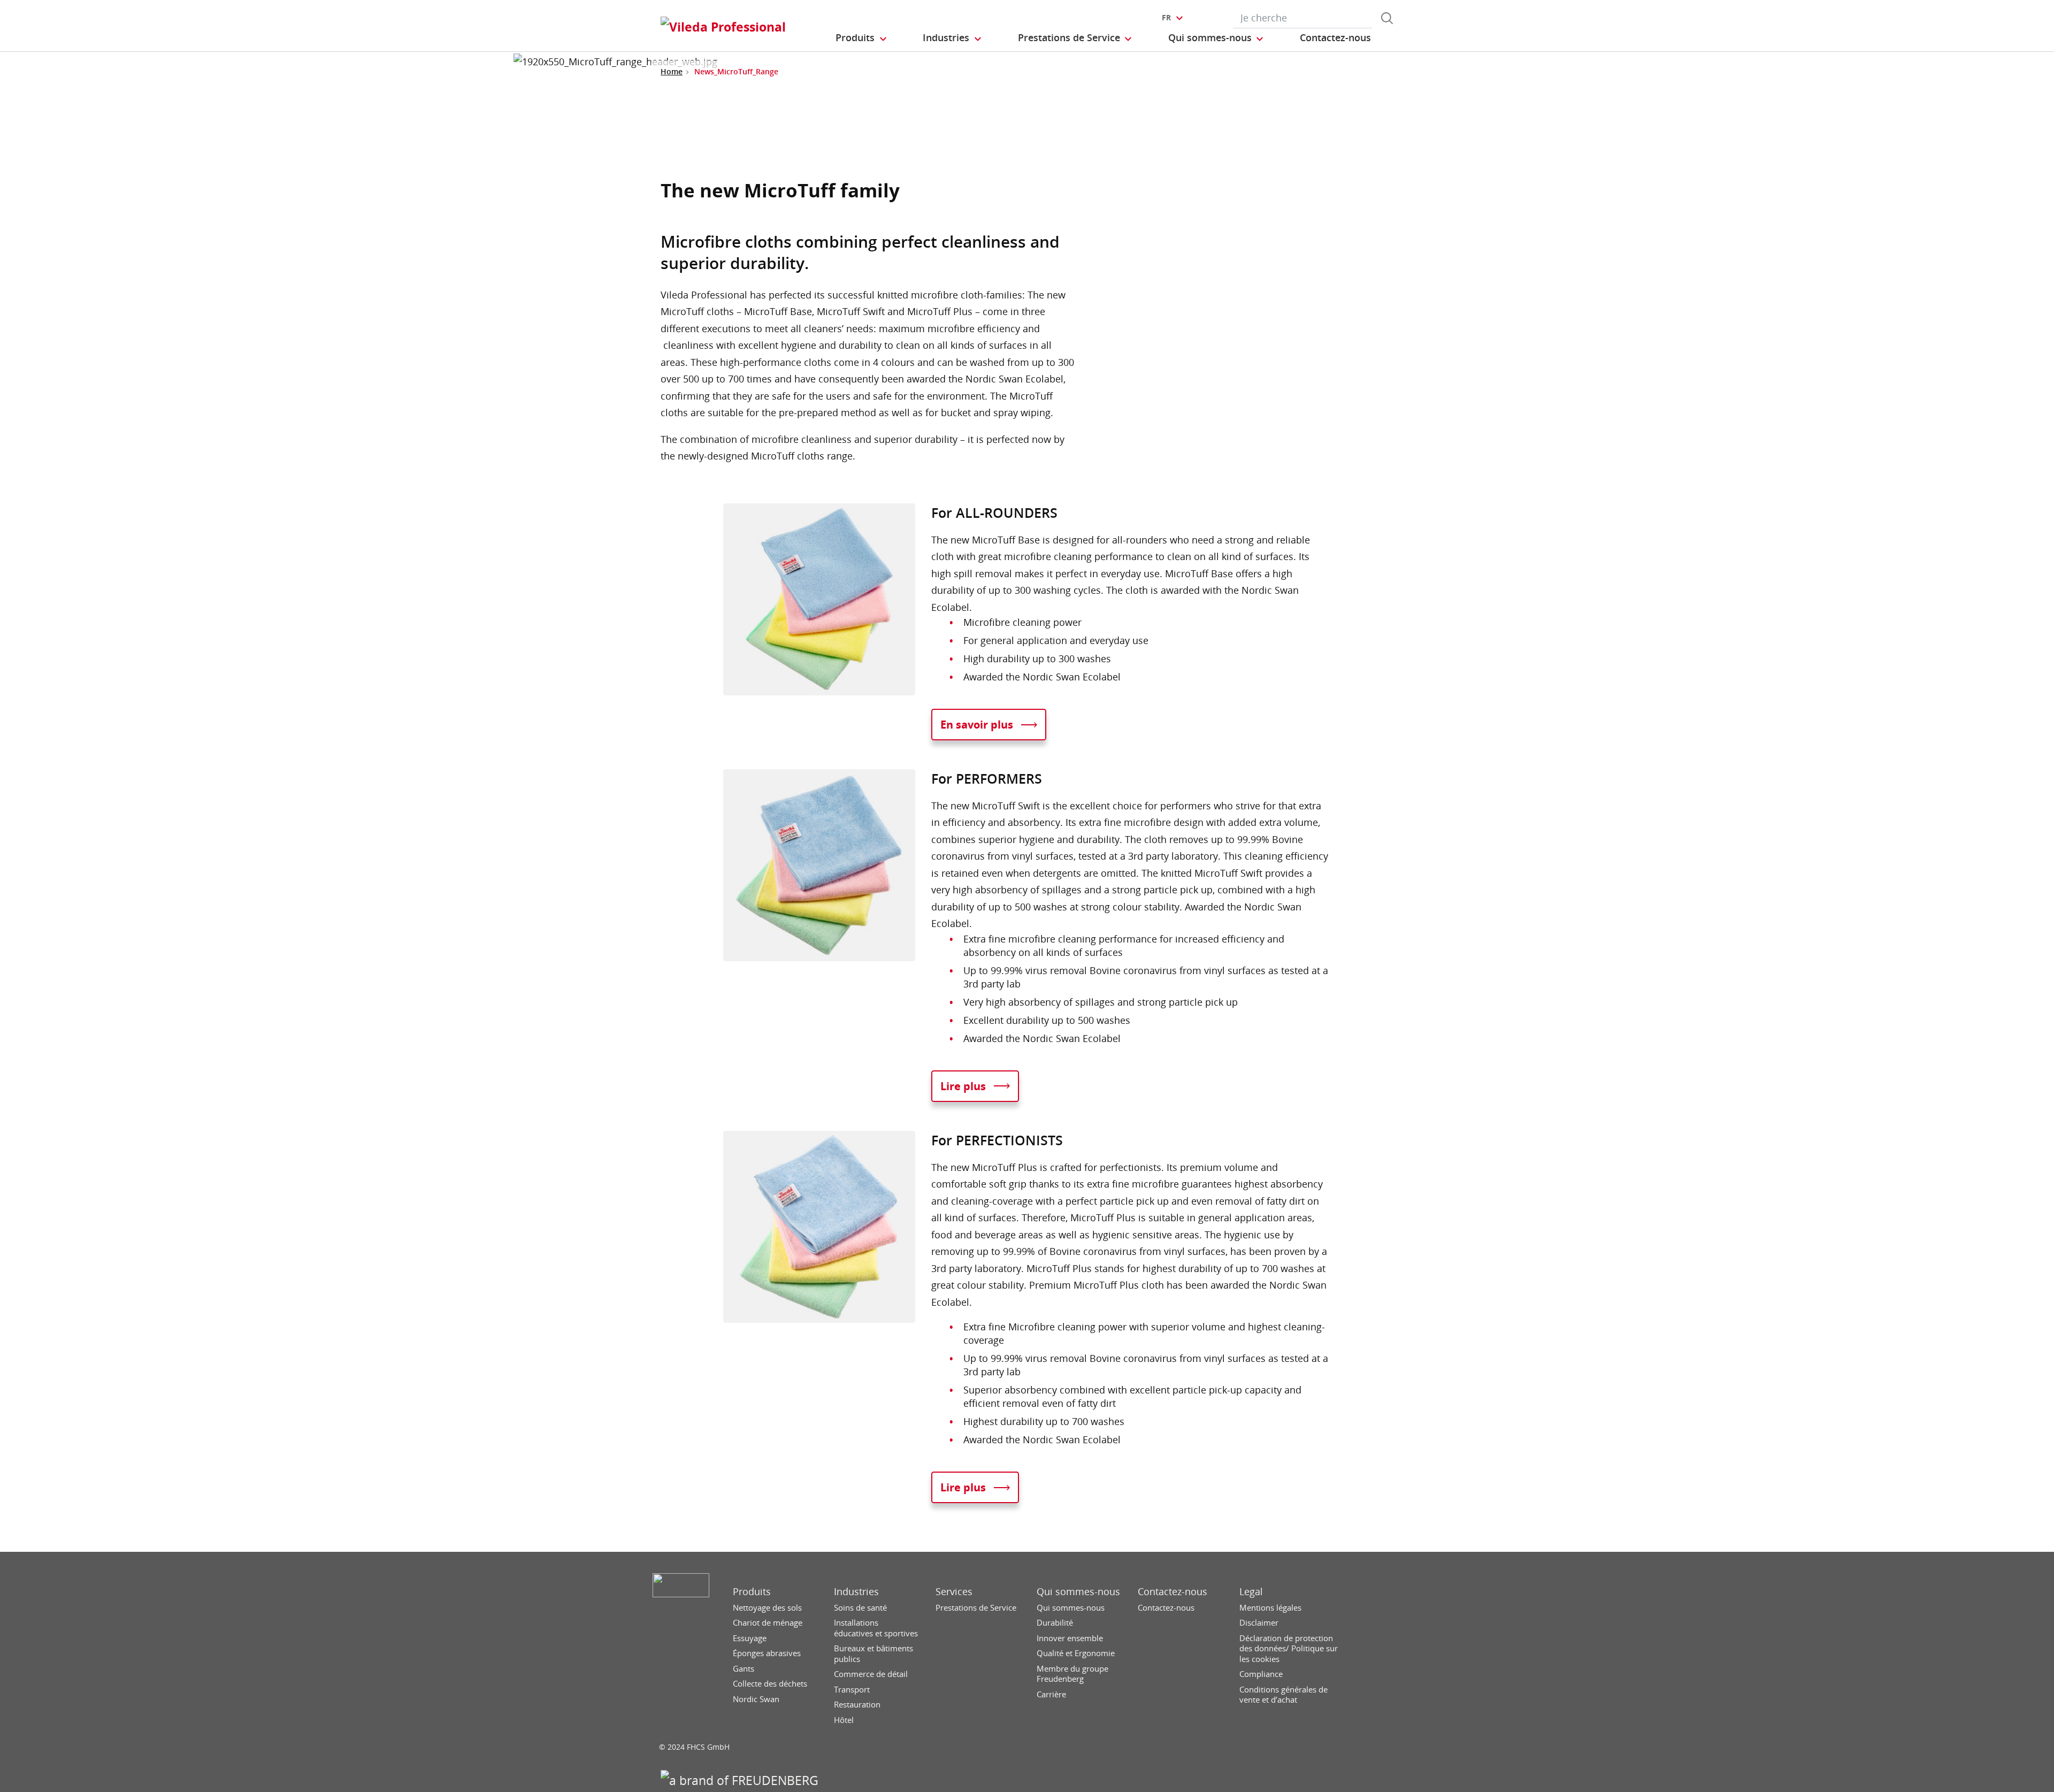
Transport (852, 1690)
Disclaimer (1259, 1623)
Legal (1251, 1592)
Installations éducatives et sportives (876, 1628)
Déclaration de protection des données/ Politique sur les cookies (1289, 1649)
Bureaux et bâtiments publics (873, 1654)
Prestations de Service (976, 1608)
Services (954, 1592)
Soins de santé (860, 1608)
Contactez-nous (1172, 1592)
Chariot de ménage (768, 1623)
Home (672, 71)
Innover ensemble (1070, 1638)
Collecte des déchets (770, 1684)
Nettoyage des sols (767, 1608)
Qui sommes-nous (1078, 1592)
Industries (856, 1592)
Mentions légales (1270, 1608)
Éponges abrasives (767, 1653)
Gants (744, 1669)
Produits (752, 1592)
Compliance (1261, 1674)
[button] (862, 38)
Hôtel (844, 1720)
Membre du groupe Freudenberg (1072, 1674)
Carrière (1051, 1694)
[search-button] (1387, 18)
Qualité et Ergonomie (1076, 1653)
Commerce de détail (871, 1674)
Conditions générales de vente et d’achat (1283, 1695)
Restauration (857, 1705)
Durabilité (1055, 1623)
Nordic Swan (756, 1699)
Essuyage (750, 1638)
